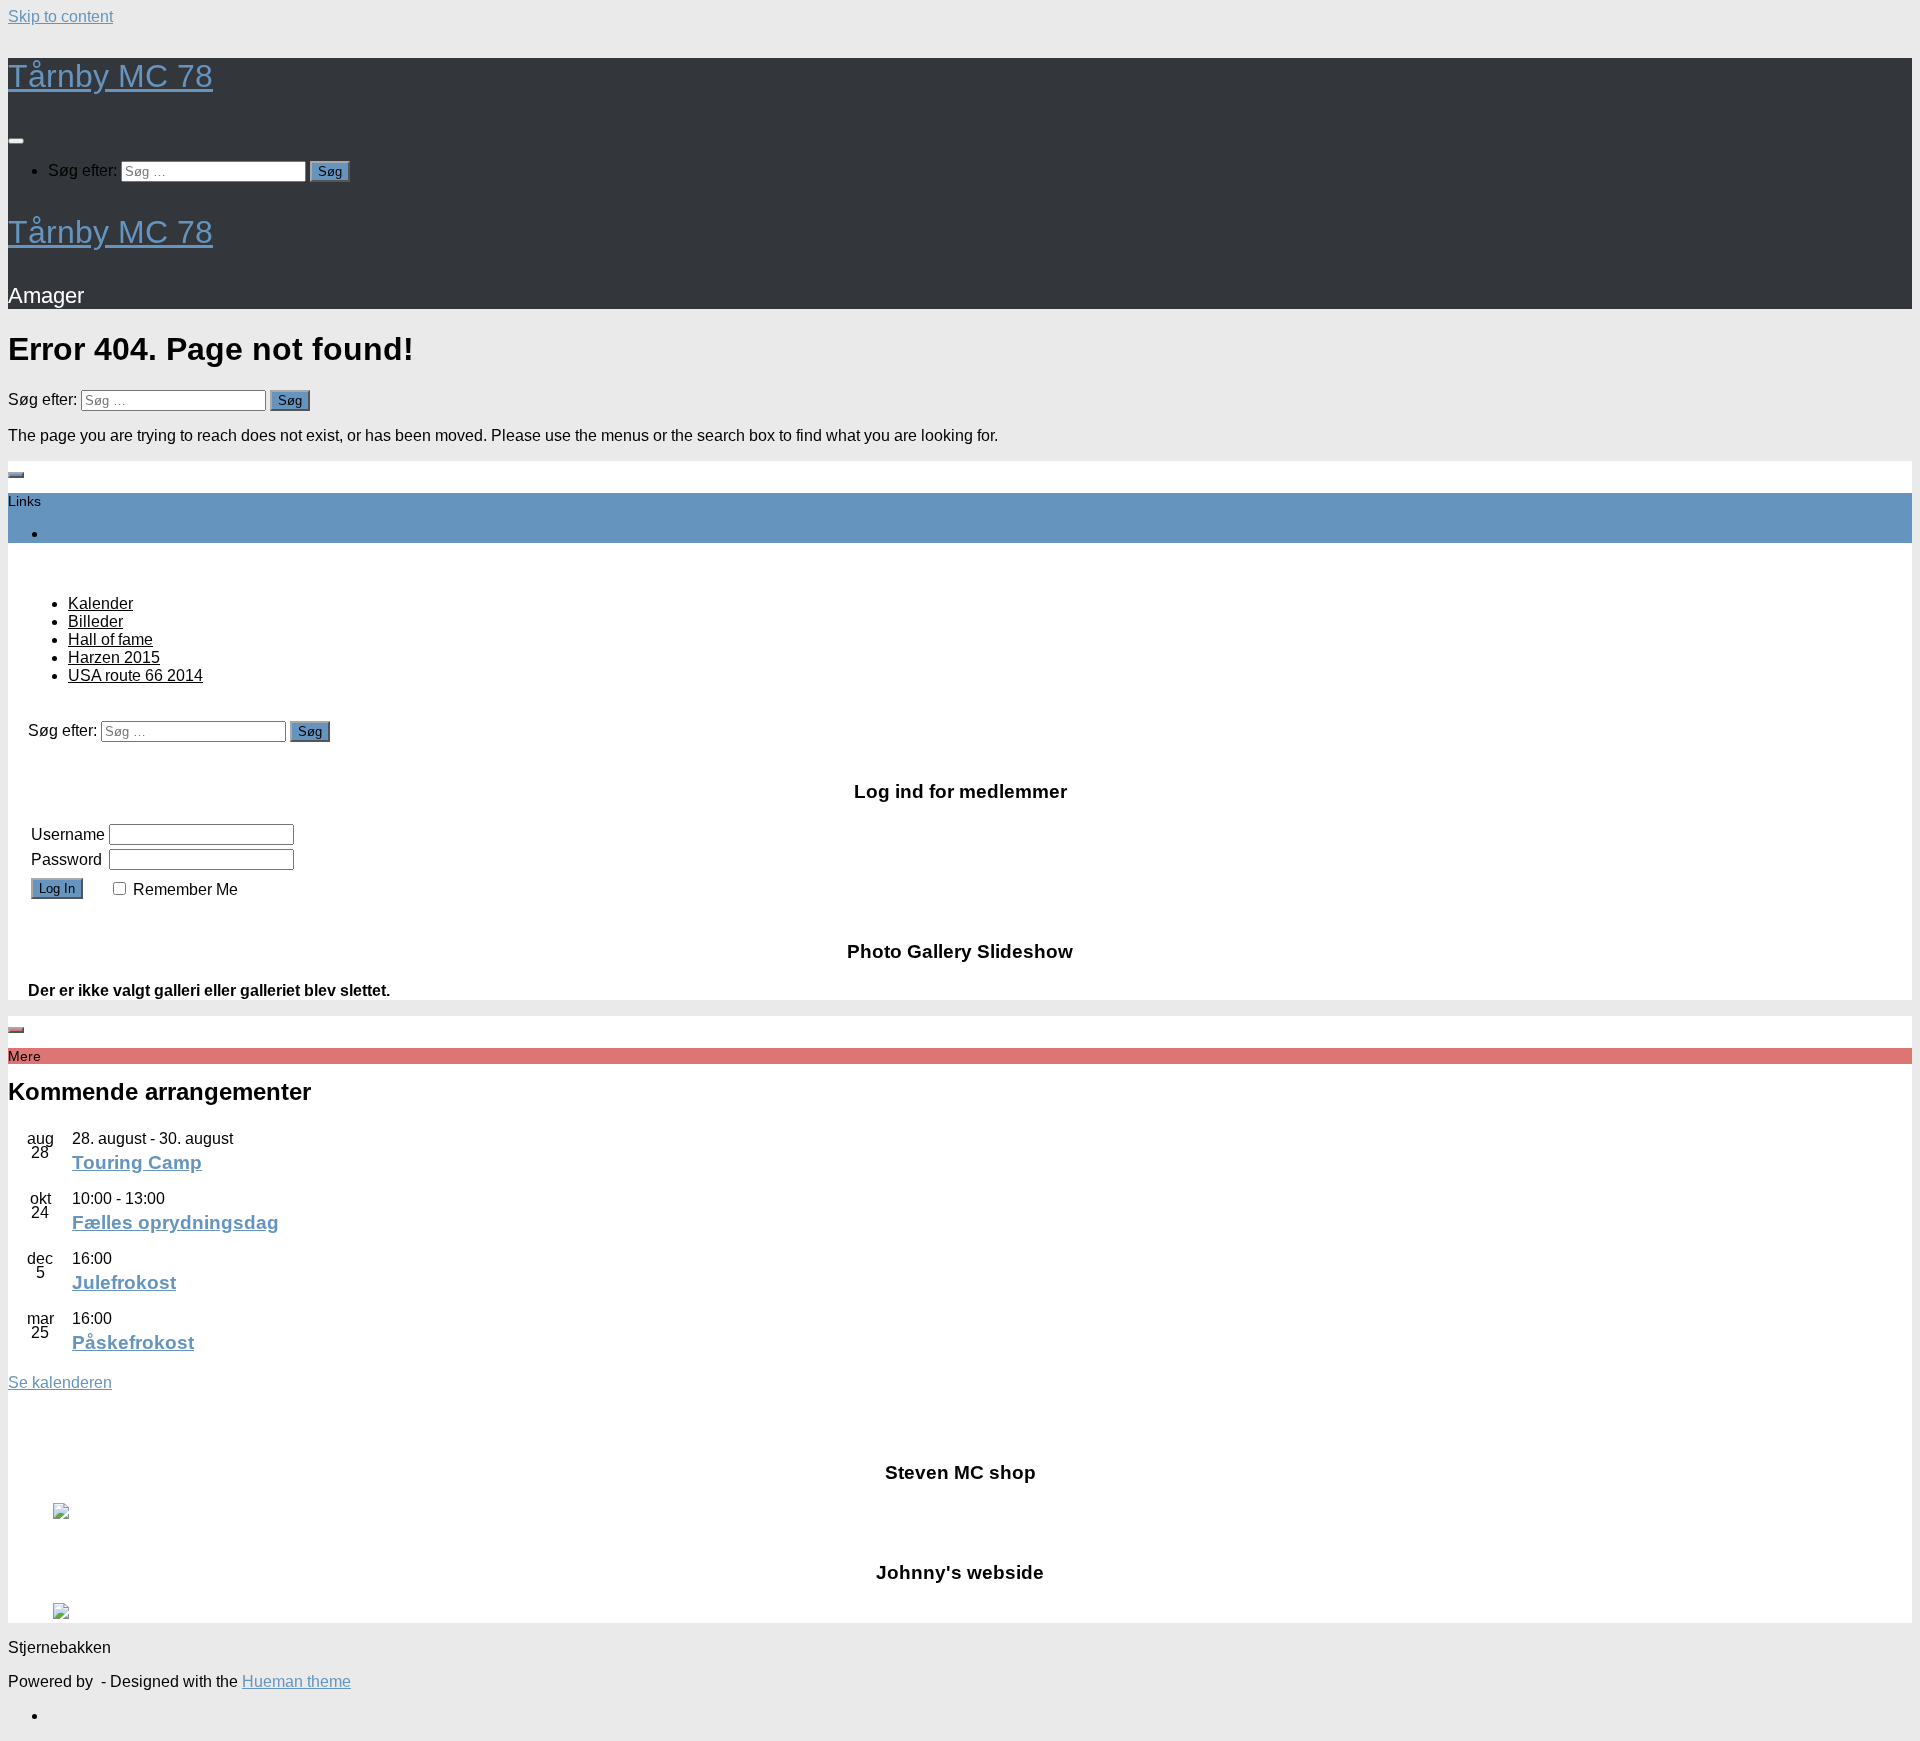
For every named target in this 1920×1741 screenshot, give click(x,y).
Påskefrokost (133, 1342)
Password (66, 859)
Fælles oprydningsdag (175, 1222)
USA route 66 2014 (135, 675)
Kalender (100, 603)
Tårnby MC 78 (110, 76)
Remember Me (185, 889)
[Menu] (16, 141)
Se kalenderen (60, 1382)
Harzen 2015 (114, 657)
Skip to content (60, 16)
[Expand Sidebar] (16, 475)
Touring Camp (137, 1162)
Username (68, 834)
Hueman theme (296, 1681)
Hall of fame (110, 639)
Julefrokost (124, 1282)
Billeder (95, 621)
